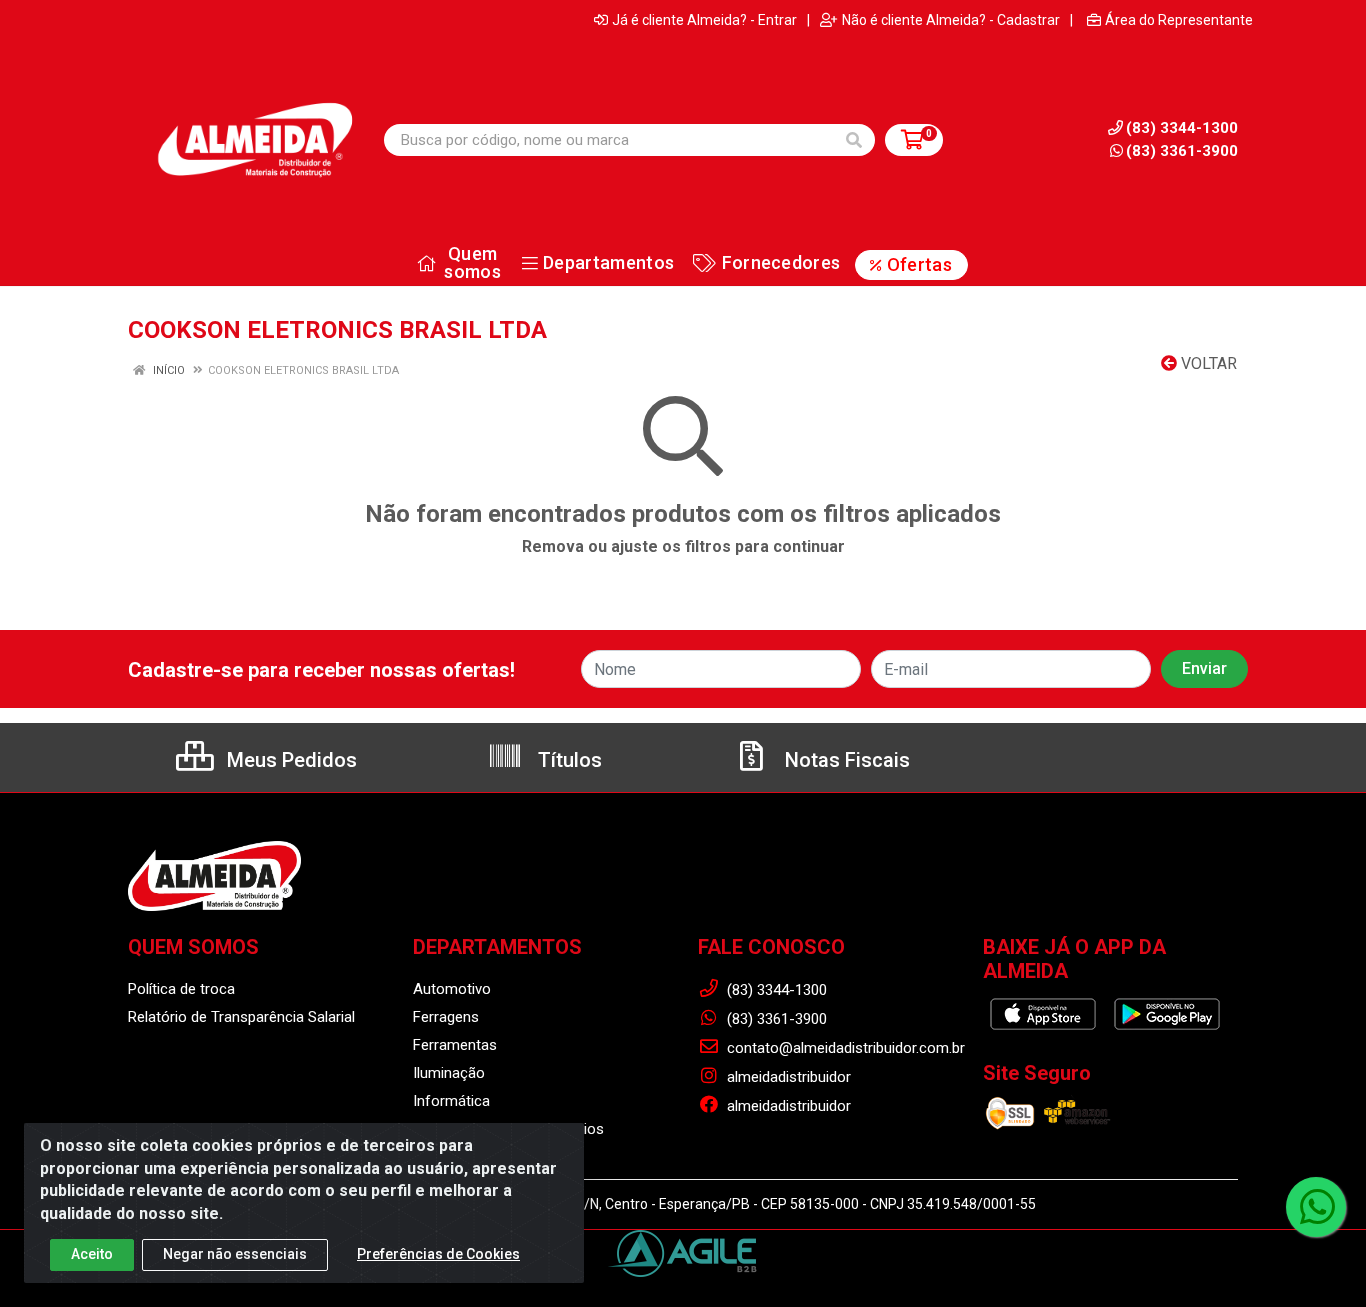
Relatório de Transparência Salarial (241, 1017)
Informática (451, 1101)
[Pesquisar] (854, 140)
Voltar (1207, 363)
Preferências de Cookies (438, 1254)
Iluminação (449, 1073)
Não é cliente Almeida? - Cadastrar (951, 20)
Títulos (567, 760)
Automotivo (452, 989)
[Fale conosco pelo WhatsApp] (1316, 1207)
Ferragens (446, 1017)
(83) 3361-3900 (1182, 151)
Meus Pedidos (289, 760)
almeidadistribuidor (787, 1077)
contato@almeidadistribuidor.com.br (844, 1048)
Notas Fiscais (845, 760)
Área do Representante (1179, 20)
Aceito (92, 1254)
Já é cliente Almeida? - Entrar (704, 20)
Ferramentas (455, 1045)
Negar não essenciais (235, 1254)
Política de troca (181, 989)
